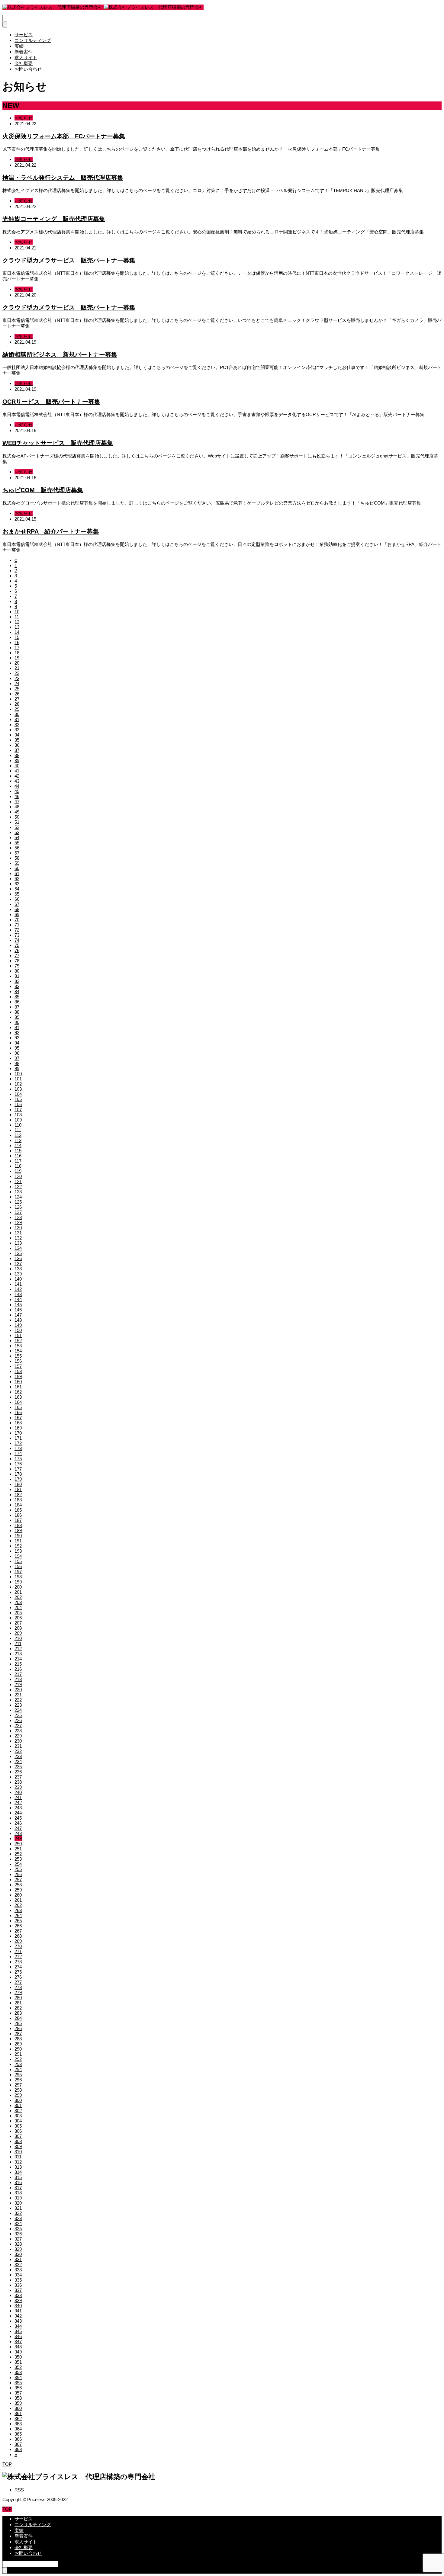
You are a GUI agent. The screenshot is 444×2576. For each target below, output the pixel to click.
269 (18, 1941)
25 (17, 689)
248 (18, 1833)
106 (18, 1104)
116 (18, 1156)
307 (18, 2136)
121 (18, 1181)
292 (18, 2059)
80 (17, 971)
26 (17, 694)
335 (18, 2280)
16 (17, 642)
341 (18, 2311)
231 (18, 1746)
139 (18, 1274)
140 (18, 1279)
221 (18, 1695)
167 (18, 1418)
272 (18, 1957)
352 (18, 2367)
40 (17, 766)
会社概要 (24, 63)
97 (17, 1058)
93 (17, 1038)
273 (18, 1962)
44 (17, 786)
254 (18, 1864)
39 (17, 760)
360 (18, 2408)
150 (18, 1330)
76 (17, 950)
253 (18, 1859)
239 (18, 1787)
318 (18, 2193)
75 (17, 945)
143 (18, 1294)
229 (18, 1736)
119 (18, 1171)
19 (17, 658)
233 (18, 1756)
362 (18, 2419)
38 (17, 755)
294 (18, 2069)
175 (18, 1459)
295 (18, 2075)
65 (17, 894)
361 (18, 2413)
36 (17, 745)
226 (18, 1720)
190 (18, 1536)
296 (18, 2080)
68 (17, 909)
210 (18, 1638)
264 (18, 1915)
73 (17, 935)
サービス (24, 35)
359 (18, 2403)
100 (18, 1074)
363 (18, 2424)
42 (17, 776)
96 (17, 1053)
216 (18, 1669)
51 (17, 822)
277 (18, 1982)
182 (18, 1495)
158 (18, 1371)
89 (17, 1017)
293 (18, 2064)
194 (18, 1556)
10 (17, 612)
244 (18, 1813)
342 (18, 2316)
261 (18, 1900)
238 (18, 1782)
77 (17, 956)
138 (18, 1269)
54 (17, 837)
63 (17, 884)
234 (18, 1761)
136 (18, 1258)
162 (18, 1392)
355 (18, 2383)
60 (17, 868)
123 (18, 1192)
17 (17, 648)
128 (18, 1217)
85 (17, 997)
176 (18, 1464)
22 (17, 673)
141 (18, 1284)
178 (18, 1474)
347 (18, 2342)
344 (18, 2326)
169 (18, 1428)
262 (18, 1905)
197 (18, 1572)
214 (18, 1659)
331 (18, 2259)
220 (18, 1690)
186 (18, 1515)
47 (17, 802)
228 (18, 1731)
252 (18, 1854)
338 (18, 2295)
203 (18, 1602)
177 (18, 1469)
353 (18, 2372)
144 (18, 1299)
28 (17, 704)
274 (18, 1967)
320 (18, 2203)
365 (18, 2434)
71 (17, 925)
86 (17, 1002)
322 (18, 2213)
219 (18, 1684)
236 (18, 1772)
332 (18, 2265)
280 (18, 1998)
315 (18, 2177)
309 (18, 2146)
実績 (19, 46)
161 (18, 1387)
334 (18, 2275)
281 (18, 2003)
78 (17, 961)
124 (18, 1197)
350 (18, 2357)
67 (17, 904)
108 (18, 1115)
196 (18, 1566)
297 (18, 2085)
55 (17, 843)
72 (17, 930)
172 (18, 1443)
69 (17, 914)
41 (17, 771)
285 (18, 2023)
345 (18, 2331)
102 (18, 1084)
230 (18, 1741)
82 (17, 981)
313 (18, 2167)
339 (18, 2300)
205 (18, 1613)
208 (18, 1628)
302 (18, 2111)
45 (17, 791)
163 (18, 1397)
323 (18, 2218)
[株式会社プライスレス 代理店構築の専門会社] (103, 7)
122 (18, 1187)
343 (18, 2321)
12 (17, 622)
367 (18, 2444)
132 (18, 1238)
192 (18, 1546)
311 (18, 2157)
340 (18, 2306)
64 (17, 889)
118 (18, 1166)
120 (18, 1176)
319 (18, 2198)
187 (18, 1520)
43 (17, 781)
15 (17, 637)
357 (18, 2393)
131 (18, 1233)
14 (17, 632)
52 (17, 827)
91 (17, 1027)
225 (18, 1715)
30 (17, 714)
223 (18, 1705)
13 (17, 627)
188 (18, 1525)
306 (18, 2131)
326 (18, 2234)
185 (18, 1510)
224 (18, 1710)
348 (18, 2347)
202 (18, 1597)
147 (18, 1315)
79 (17, 966)
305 (18, 2126)
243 (18, 1808)
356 (18, 2388)
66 (17, 899)
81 (17, 976)
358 (18, 2398)
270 (18, 1946)
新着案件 (24, 52)
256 (18, 1874)
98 (17, 1063)
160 (18, 1382)
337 (18, 2290)
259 (18, 1890)
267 (18, 1931)
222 (18, 1700)
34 (17, 735)
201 (18, 1592)
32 (17, 725)
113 (18, 1140)
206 (18, 1618)
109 (18, 1120)
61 (17, 873)
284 (18, 2018)
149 (18, 1325)
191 (18, 1541)
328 (18, 2244)
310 (18, 2152)
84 (17, 991)
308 (18, 2141)
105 (18, 1099)
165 (18, 1407)
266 (18, 1926)
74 (17, 940)
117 (18, 1161)
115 (18, 1151)
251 (18, 1849)
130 (18, 1228)
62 (17, 879)
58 (17, 858)
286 (18, 2028)
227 (18, 1726)
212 (18, 1649)
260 (18, 1895)
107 (18, 1110)
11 (17, 617)
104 (18, 1094)
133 (18, 1243)
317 (18, 2188)
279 (18, 1992)
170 (18, 1433)
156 (18, 1361)
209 (18, 1633)
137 (18, 1264)
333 (18, 2270)
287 (18, 2034)
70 (17, 920)
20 (17, 663)
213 (18, 1654)
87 (17, 1007)
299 (18, 2095)
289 (18, 2044)
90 (17, 1022)
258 (18, 1885)
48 (17, 807)
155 (18, 1356)
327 (18, 2239)
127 (18, 1212)
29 (17, 709)
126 (18, 1207)
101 (18, 1079)
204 (18, 1607)
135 (18, 1253)
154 (18, 1351)
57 (17, 853)
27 (17, 699)
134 (18, 1248)
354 (18, 2377)
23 (17, 678)
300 (18, 2100)
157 (18, 1366)
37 (17, 750)
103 (18, 1089)
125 (18, 1202)
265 (18, 1921)
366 (18, 2439)
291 (18, 2054)
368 (18, 2449)
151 (18, 1335)
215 (18, 1664)
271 (18, 1951)
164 (18, 1402)
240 (18, 1792)
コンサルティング (33, 40)
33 (17, 730)
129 (18, 1222)
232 (18, 1751)
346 (18, 2336)
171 (18, 1438)
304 (18, 2121)
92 (17, 1033)
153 (18, 1346)
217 (18, 1674)
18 (17, 653)
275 (18, 1972)
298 (18, 2090)
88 (17, 1012)
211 (18, 1643)
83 (17, 986)
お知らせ (24, 118)
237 (18, 1777)
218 (18, 1679)
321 (18, 2208)
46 (17, 796)
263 (18, 1910)
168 (18, 1423)
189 (18, 1530)
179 (18, 1479)
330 (18, 2254)
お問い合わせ (28, 69)
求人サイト (26, 58)
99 (17, 1068)
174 (18, 1453)
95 (17, 1048)
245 (18, 1818)
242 (18, 1803)
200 (18, 1587)
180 (18, 1484)
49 (17, 812)
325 (18, 2229)
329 (18, 2249)
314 (18, 2172)
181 (18, 1489)
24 (17, 683)
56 (17, 848)
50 (17, 817)
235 (18, 1767)
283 (18, 2013)
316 (18, 2182)
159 (18, 1376)
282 (18, 2008)
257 (18, 1880)
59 (17, 863)
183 (18, 1500)
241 (18, 1797)
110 (18, 1125)
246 (18, 1823)
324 (18, 2223)
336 (18, 2285)
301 (18, 2105)
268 (18, 1936)
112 (18, 1135)
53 (17, 832)
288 (18, 2039)
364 (18, 2429)
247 (18, 1828)
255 (18, 1869)
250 (18, 1844)
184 (18, 1505)
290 (18, 2049)
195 (18, 1561)
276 (18, 1977)
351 (18, 2362)
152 (18, 1341)
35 (17, 740)
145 (18, 1305)
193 (18, 1551)
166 (18, 1412)
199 (18, 1582)
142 (18, 1289)
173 (18, 1448)
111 (18, 1130)
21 (17, 668)
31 (17, 719)
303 (18, 2116)
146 (18, 1310)
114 (18, 1145)
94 (17, 1043)
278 (18, 1987)
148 (18, 1320)
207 (18, 1623)
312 (18, 2162)
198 (18, 1577)
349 (18, 2352)
